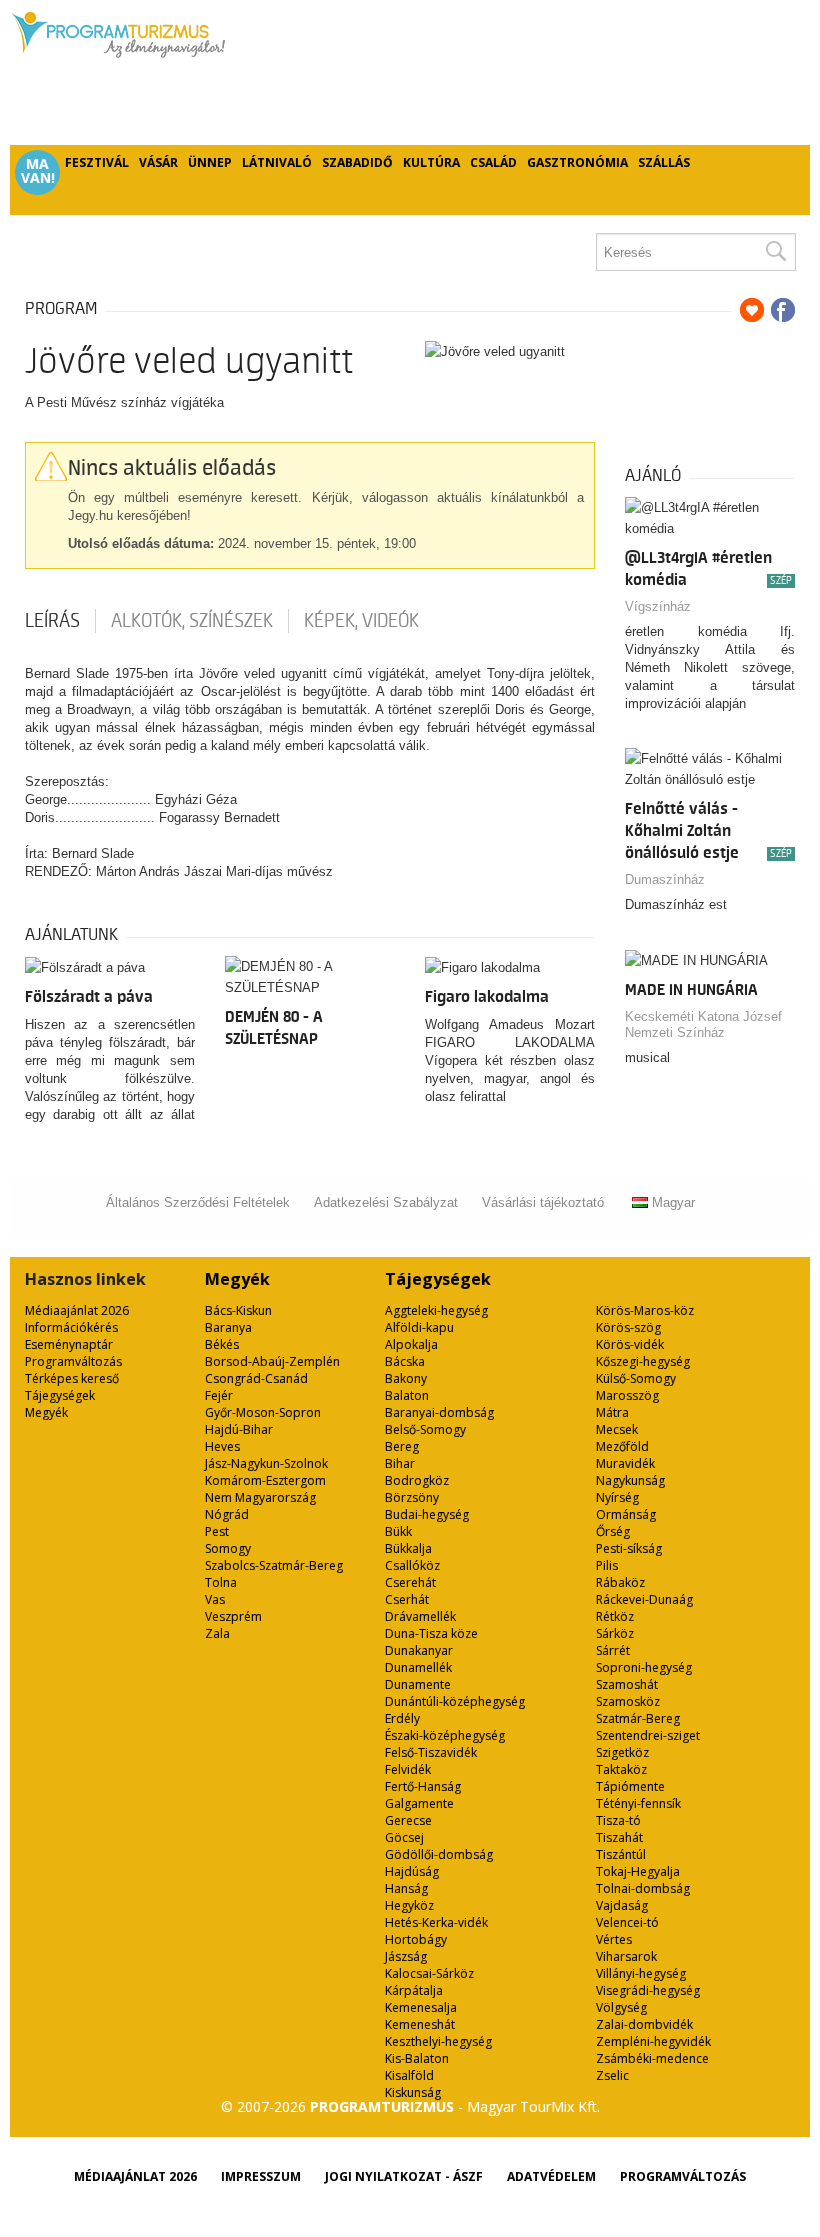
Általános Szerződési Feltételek (198, 1202)
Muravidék (625, 1463)
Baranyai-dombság (439, 1412)
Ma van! (38, 171)
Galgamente (419, 1803)
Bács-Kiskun (238, 1310)
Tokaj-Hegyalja (638, 1871)
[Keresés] (775, 252)
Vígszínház (658, 606)
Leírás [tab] (52, 621)
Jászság (406, 1956)
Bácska (405, 1361)
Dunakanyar (419, 1650)
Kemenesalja (421, 2007)
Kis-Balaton (417, 2058)
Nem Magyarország (260, 1497)
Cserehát (410, 1582)
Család (493, 162)
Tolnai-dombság (643, 1888)
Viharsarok (626, 1956)
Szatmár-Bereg (638, 1718)
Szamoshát (627, 1684)
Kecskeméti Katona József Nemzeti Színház (703, 1024)
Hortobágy (416, 1939)
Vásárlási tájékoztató (543, 1202)
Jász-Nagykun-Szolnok (266, 1463)
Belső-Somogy (425, 1429)
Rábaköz (620, 1582)
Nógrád (227, 1514)
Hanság (406, 1888)
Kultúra (431, 162)
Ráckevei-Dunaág (644, 1599)
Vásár (158, 162)
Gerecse (408, 1820)
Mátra (612, 1412)
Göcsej (404, 1837)
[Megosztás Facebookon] (783, 310)
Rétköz (615, 1616)
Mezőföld (622, 1446)
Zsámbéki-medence (652, 2058)
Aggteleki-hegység (436, 1310)
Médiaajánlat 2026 (77, 1310)
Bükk (398, 1531)
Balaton (407, 1395)
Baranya (228, 1327)
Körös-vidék (630, 1344)
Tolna (221, 1582)
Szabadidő (357, 162)
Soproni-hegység (644, 1667)
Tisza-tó (618, 1820)
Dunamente (418, 1684)
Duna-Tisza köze (431, 1633)
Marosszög (627, 1395)
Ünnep (210, 162)
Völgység (621, 2007)
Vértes (614, 1939)
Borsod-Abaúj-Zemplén (272, 1361)
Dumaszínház (665, 879)
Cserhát (407, 1599)
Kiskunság (413, 2092)
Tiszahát (619, 1837)
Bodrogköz (417, 1480)
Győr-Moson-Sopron (263, 1412)
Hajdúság (412, 1871)
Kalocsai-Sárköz (429, 1973)
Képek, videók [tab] (361, 621)
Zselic (612, 2075)
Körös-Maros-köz (645, 1310)
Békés (222, 1344)
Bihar (400, 1463)
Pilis (607, 1565)
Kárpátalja (414, 1990)
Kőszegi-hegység (643, 1361)
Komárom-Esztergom (265, 1480)
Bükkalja (408, 1548)
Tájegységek (60, 1395)
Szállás (664, 162)
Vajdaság (622, 1905)
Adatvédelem (551, 2176)
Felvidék (408, 1769)
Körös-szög (628, 1327)
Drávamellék (420, 1616)
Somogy (228, 1548)
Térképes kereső (72, 1378)
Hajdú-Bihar (239, 1429)
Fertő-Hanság (423, 1786)
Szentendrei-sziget (648, 1735)
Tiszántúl (621, 1854)
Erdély (402, 1718)
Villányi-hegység (641, 1973)
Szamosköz (628, 1701)
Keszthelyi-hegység (438, 2041)
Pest (217, 1531)
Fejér (219, 1395)
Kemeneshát (420, 2024)
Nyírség (617, 1497)
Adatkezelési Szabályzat (386, 1202)
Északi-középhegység (445, 1735)
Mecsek (617, 1429)
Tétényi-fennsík (638, 1803)
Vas (215, 1599)
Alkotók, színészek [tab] (192, 621)
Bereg (402, 1446)
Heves (222, 1446)
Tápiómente (630, 1786)
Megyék (46, 1412)
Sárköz (615, 1633)
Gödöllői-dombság (439, 1854)
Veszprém (233, 1616)
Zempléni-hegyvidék (653, 2041)
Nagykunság (630, 1480)
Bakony (406, 1378)
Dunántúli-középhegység (455, 1701)
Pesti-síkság (629, 1548)
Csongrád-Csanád (256, 1378)
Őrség (613, 1531)
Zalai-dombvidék (644, 2024)
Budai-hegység (427, 1514)
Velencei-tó (627, 1922)
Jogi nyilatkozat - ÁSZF (404, 2176)
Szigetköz (622, 1752)
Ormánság (626, 1514)
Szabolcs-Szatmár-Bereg (274, 1565)
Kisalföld (409, 2075)
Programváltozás (73, 1361)
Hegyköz (409, 1905)
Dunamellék (418, 1667)
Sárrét (613, 1650)
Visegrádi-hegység (648, 1990)
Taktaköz (621, 1769)
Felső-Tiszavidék (431, 1752)
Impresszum (261, 2176)
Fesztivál (97, 162)
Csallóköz (412, 1565)
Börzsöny (412, 1497)
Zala (217, 1633)
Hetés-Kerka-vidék (436, 1922)
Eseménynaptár (69, 1344)
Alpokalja (411, 1344)
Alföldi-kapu (419, 1327)
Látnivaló (277, 162)
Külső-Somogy (636, 1378)
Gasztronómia (577, 162)
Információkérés (71, 1327)
